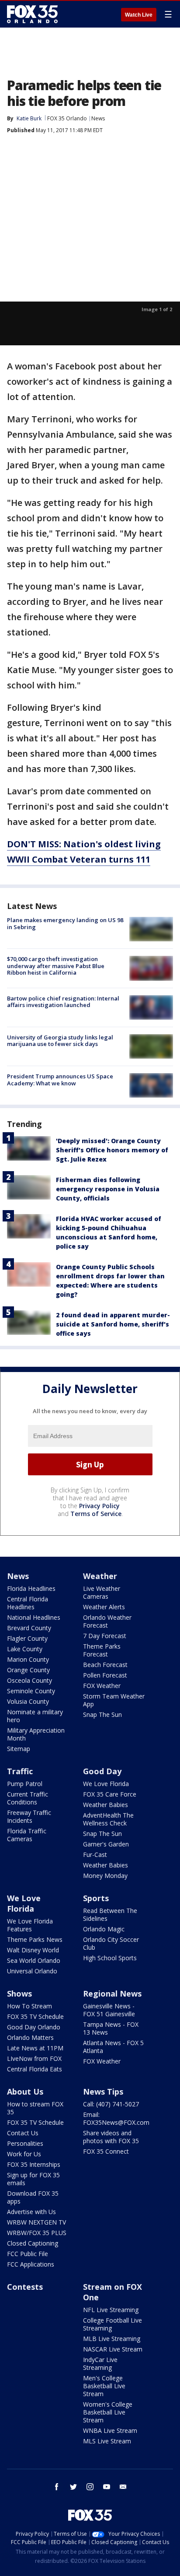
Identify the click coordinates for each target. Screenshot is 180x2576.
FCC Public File (28, 2254)
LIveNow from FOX (34, 2058)
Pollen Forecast (105, 1675)
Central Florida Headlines (28, 1603)
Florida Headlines (31, 1588)
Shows (19, 1993)
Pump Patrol (25, 1784)
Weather (100, 1576)
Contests (25, 2287)
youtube (107, 2487)
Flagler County (27, 1638)
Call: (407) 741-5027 (111, 2104)
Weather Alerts (104, 1607)
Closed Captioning (33, 2243)
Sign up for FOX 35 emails (33, 2179)
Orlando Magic (104, 1929)
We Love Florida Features (30, 1925)
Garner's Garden (106, 1844)
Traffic (20, 1771)
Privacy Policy (99, 1506)
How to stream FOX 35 (35, 2108)
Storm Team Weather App (114, 1700)
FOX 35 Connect (106, 2151)
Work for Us (24, 2154)
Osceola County (29, 1680)
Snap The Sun (102, 1714)
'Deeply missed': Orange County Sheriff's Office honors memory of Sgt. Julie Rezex (112, 1150)
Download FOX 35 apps (33, 2197)
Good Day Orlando (34, 2027)
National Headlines (34, 1617)
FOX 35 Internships (34, 2164)
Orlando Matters (30, 2037)
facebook (57, 2487)
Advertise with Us (31, 2212)
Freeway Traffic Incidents (29, 1816)
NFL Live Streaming (111, 2310)
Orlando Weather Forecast (107, 1621)
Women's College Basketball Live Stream (108, 2412)
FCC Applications (31, 2264)
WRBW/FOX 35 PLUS (37, 2233)
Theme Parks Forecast (102, 1650)
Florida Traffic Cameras (27, 1835)
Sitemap (19, 1749)
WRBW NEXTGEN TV (36, 2222)
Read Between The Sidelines (110, 1914)
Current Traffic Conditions (28, 1798)
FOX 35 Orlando (67, 118)
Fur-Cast (95, 1855)
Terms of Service (96, 1514)
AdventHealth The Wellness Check (108, 1819)
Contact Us (23, 2133)
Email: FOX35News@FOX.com (116, 2118)
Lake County (25, 1649)
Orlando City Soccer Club (111, 1943)
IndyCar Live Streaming (100, 2364)
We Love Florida (106, 1784)
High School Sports (110, 1958)
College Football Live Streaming (112, 2324)
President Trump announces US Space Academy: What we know (60, 1080)
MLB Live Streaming (112, 2339)
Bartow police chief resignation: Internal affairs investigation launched (63, 1002)
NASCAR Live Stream (113, 2349)
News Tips (103, 2092)
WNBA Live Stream (110, 2430)
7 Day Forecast (105, 1636)
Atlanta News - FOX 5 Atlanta (113, 2047)
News (98, 118)
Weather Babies (106, 1805)
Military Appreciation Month (36, 1734)
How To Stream (29, 2006)
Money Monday (105, 1876)
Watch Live (139, 15)
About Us (25, 2092)
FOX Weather (102, 1686)
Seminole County (31, 1691)
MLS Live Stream (107, 2441)
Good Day (102, 1771)
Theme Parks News (35, 1939)
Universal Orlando (32, 1971)
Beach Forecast (105, 1665)
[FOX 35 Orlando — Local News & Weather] (32, 14)
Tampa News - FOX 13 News (111, 2028)
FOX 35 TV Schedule (35, 2016)
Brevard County (29, 1628)
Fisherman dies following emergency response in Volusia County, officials (108, 1189)
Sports (96, 1898)
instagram (90, 2487)
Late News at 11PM (35, 2048)
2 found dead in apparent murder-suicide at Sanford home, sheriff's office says (113, 1324)
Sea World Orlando (34, 1960)
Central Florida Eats (35, 2069)
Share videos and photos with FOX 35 (111, 2137)
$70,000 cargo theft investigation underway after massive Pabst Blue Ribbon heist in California (56, 966)
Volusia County (28, 1701)
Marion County (28, 1659)
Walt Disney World (33, 1950)
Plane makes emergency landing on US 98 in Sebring (65, 923)
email (123, 2487)
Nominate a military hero (35, 1716)
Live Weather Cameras (102, 1592)
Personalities (25, 2143)
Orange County (28, 1670)
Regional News (112, 1993)
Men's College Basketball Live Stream (104, 2386)
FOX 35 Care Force (110, 1794)
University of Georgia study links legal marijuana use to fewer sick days (60, 1041)
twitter (73, 2487)
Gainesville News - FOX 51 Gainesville (109, 2010)
